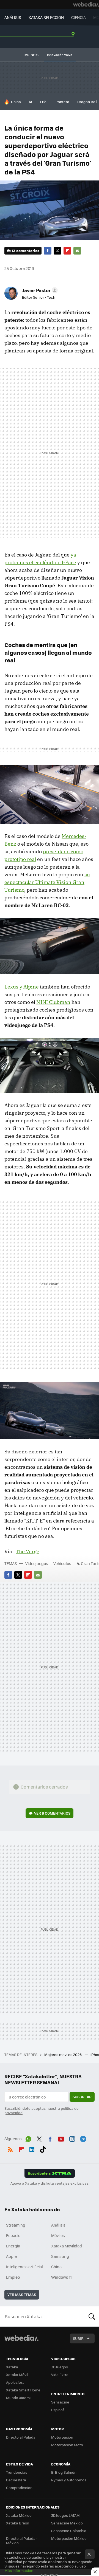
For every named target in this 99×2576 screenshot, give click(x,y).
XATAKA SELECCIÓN (46, 17)
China (16, 102)
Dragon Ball (87, 102)
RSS (10, 2148)
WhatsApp (28, 2138)
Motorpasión (62, 2437)
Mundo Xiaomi (18, 2398)
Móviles (58, 2235)
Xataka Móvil (17, 2375)
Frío (43, 102)
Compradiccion (19, 2488)
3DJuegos (60, 2367)
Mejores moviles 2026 (63, 2054)
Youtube (61, 2138)
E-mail (77, 251)
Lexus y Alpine (22, 987)
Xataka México (19, 2515)
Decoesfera (16, 2480)
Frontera (62, 102)
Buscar (92, 2316)
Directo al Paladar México (21, 2540)
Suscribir (82, 2097)
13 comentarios (26, 251)
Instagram (72, 2138)
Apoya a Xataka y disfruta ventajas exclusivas (50, 2183)
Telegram (83, 2138)
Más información (19, 2570)
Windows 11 (61, 2277)
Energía (13, 2246)
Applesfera (15, 2382)
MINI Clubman (53, 1002)
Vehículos (62, 1563)
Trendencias (17, 2472)
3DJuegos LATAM (65, 2515)
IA (31, 102)
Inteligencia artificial (24, 2267)
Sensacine (60, 2402)
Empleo (13, 2277)
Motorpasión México (69, 2538)
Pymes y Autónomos (69, 2480)
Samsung (60, 2256)
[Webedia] (86, 4)
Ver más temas (22, 2294)
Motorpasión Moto (67, 2445)
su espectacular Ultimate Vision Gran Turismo (47, 882)
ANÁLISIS (13, 17)
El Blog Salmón (64, 2472)
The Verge (28, 1551)
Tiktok (43, 2148)
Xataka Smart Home (23, 2390)
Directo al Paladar (21, 2437)
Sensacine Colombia (69, 2531)
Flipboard (67, 251)
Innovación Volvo (60, 55)
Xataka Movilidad (67, 2246)
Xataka (12, 2367)
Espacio (13, 2235)
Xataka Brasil (17, 2523)
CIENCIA (79, 17)
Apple (11, 2256)
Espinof (57, 2410)
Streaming (16, 2225)
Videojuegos (37, 1563)
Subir (78, 2338)
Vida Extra (60, 2375)
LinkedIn (32, 2148)
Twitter (57, 251)
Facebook (48, 251)
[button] (39, 290)
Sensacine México (67, 2523)
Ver (52, 1813)
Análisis (58, 2225)
